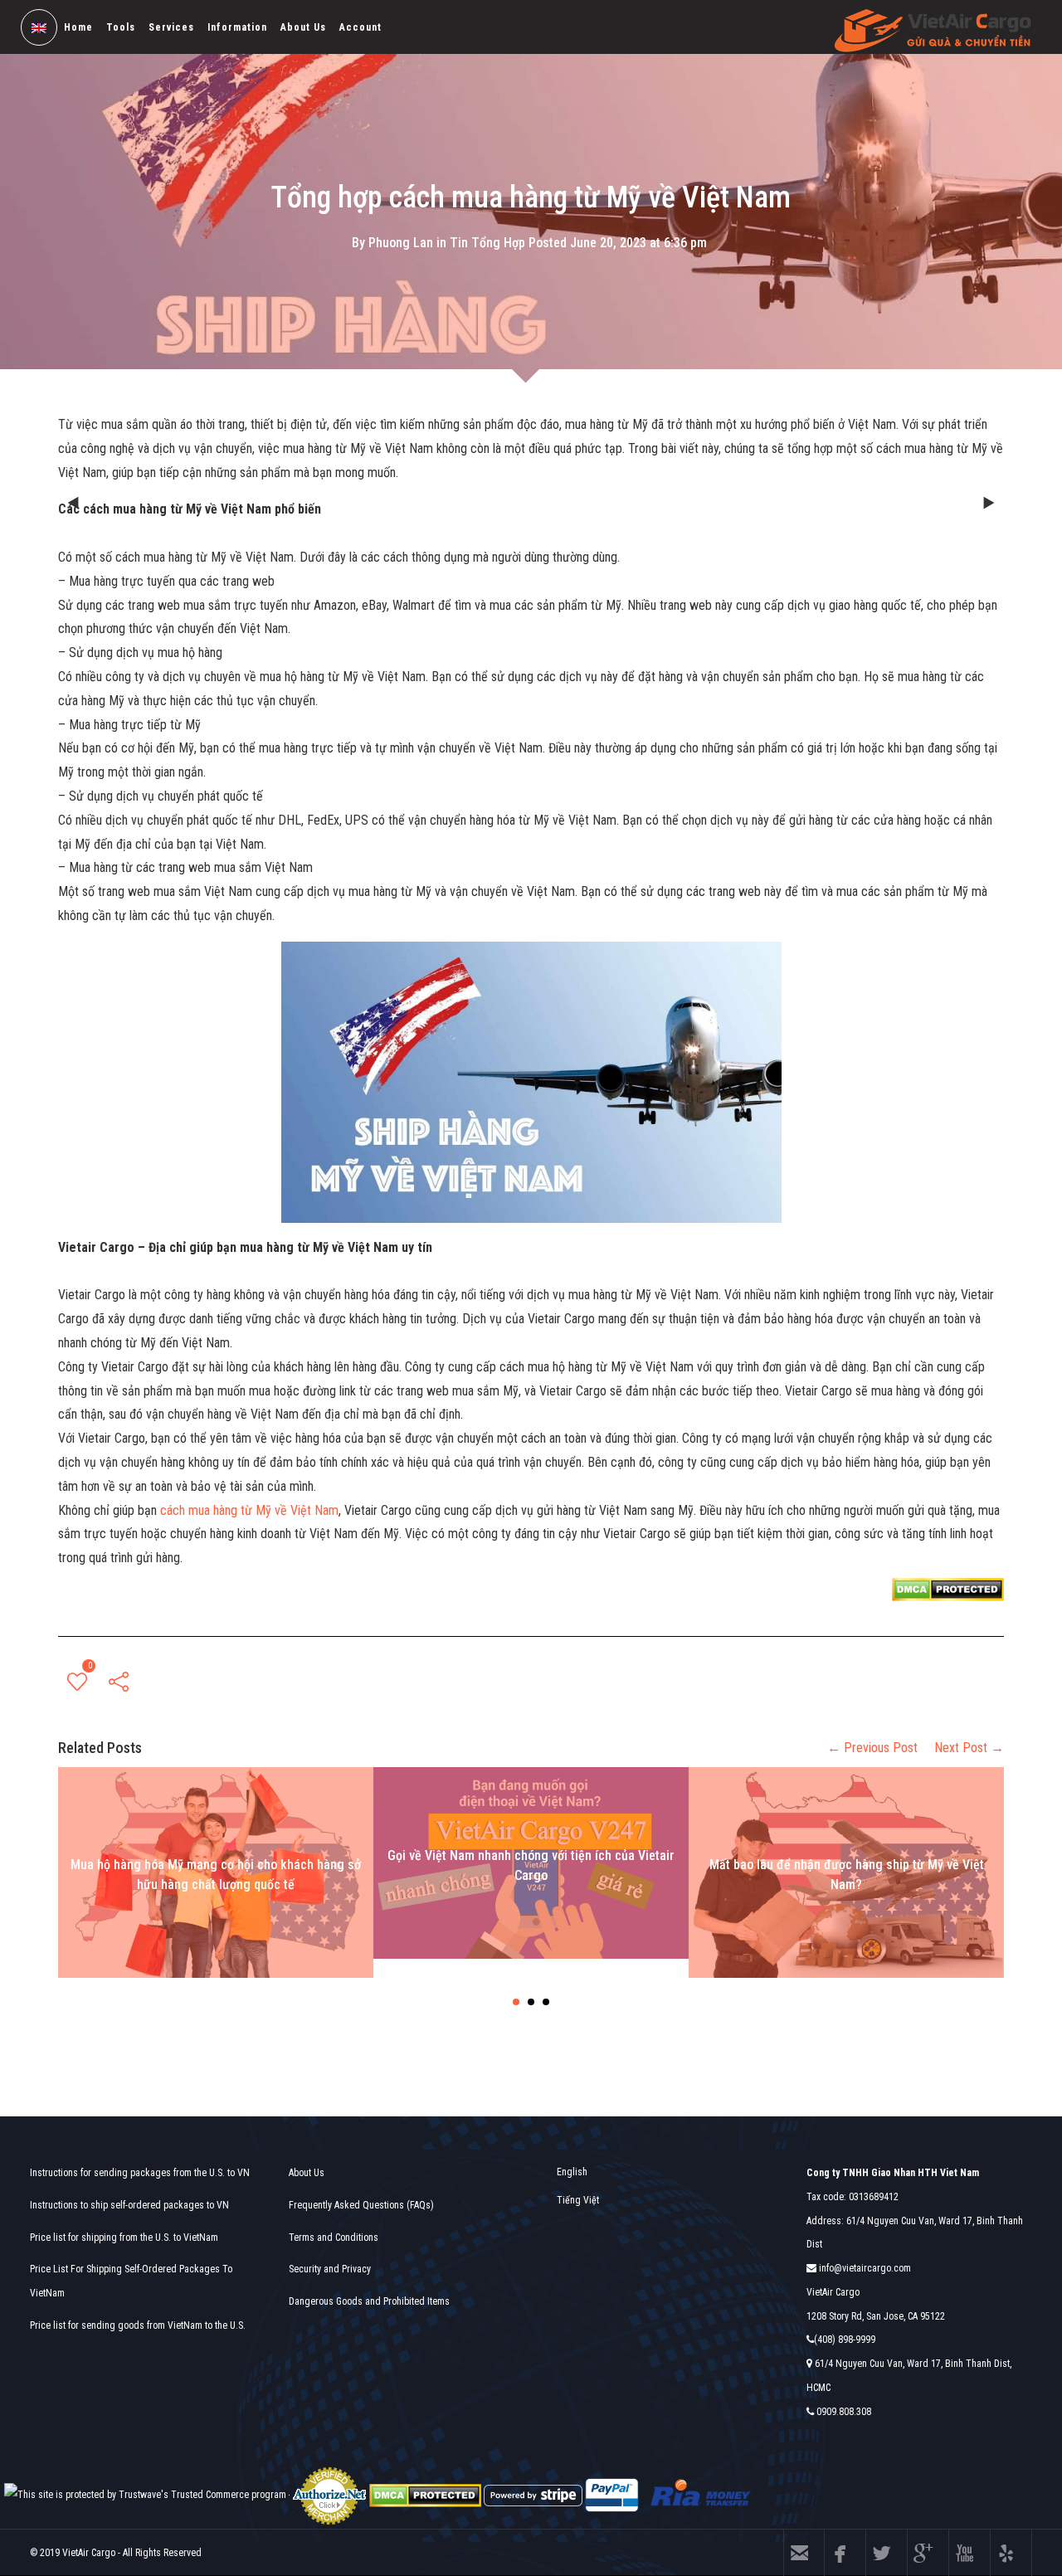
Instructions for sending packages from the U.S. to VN (140, 2173)
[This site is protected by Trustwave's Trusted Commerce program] (145, 2495)
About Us (303, 27)
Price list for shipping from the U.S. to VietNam (124, 2238)
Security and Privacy (330, 2269)
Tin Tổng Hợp (487, 242)
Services (171, 27)
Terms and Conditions (334, 2238)
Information (237, 27)
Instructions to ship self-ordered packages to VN (129, 2205)
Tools (121, 27)
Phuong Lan (401, 242)
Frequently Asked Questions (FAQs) (361, 2205)
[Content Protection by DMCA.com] (948, 1588)
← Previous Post (872, 1748)
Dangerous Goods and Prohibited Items (369, 2301)
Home (78, 27)
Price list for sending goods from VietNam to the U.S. (138, 2325)
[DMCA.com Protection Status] (425, 2495)
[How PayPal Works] (612, 2495)
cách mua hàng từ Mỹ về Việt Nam (249, 1510)
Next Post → (969, 1748)
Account (360, 27)
